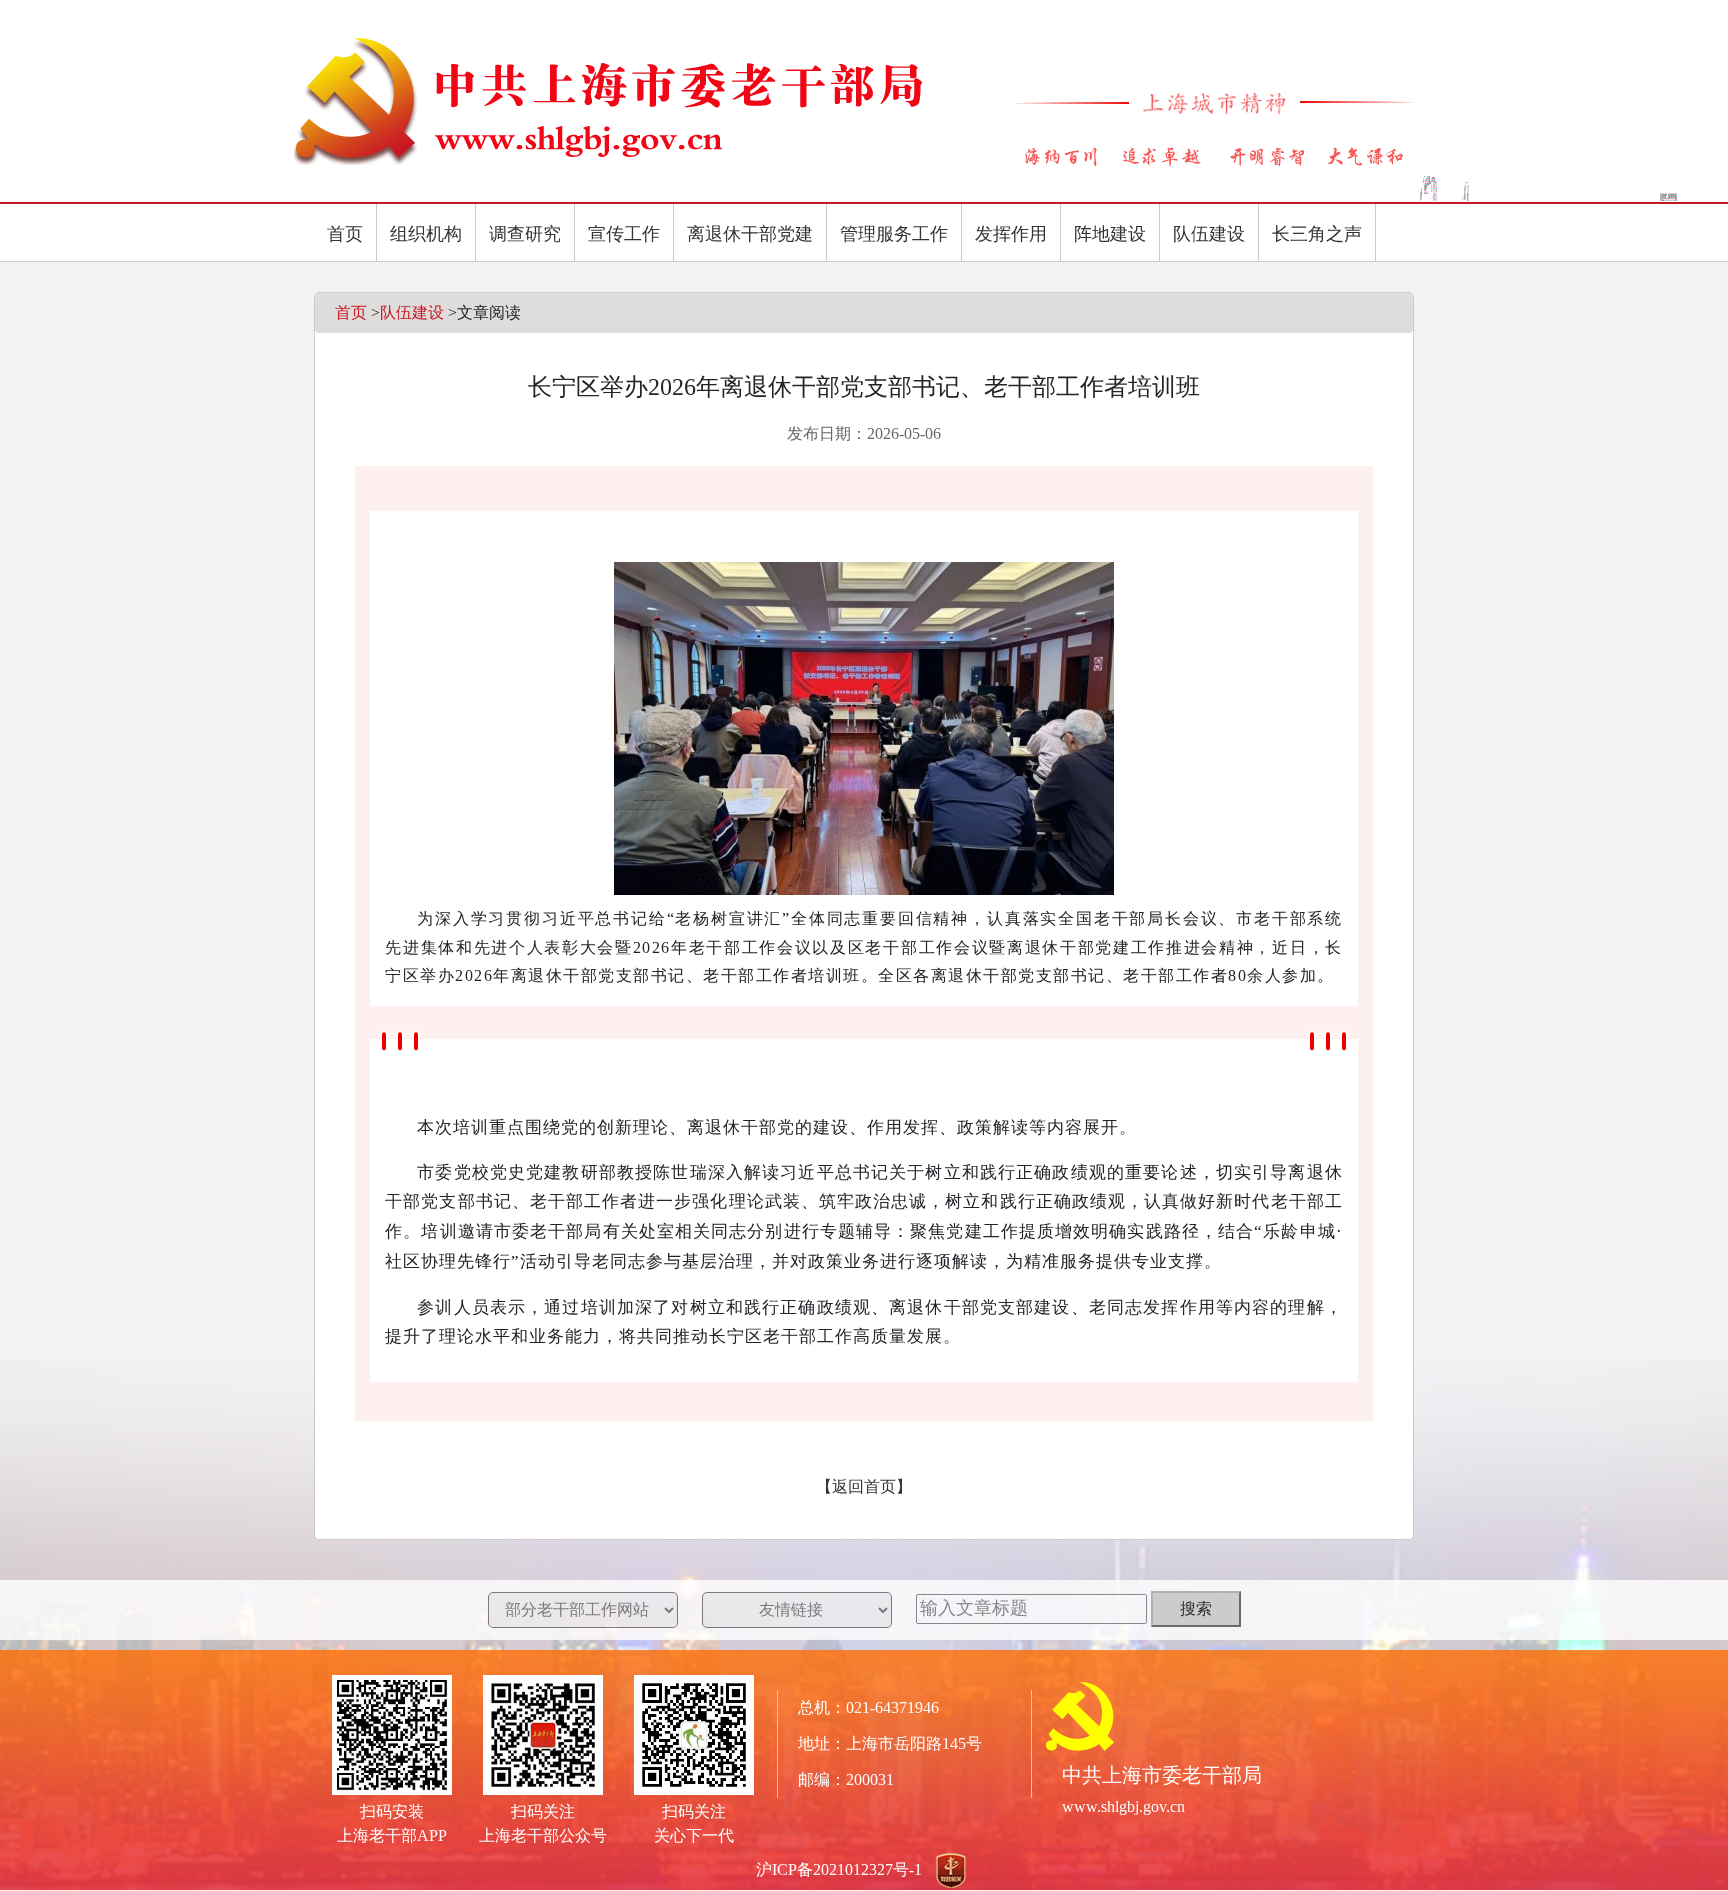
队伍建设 (1209, 234)
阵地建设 (1110, 234)
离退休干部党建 (750, 234)
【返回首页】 (864, 1486)
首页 (345, 234)
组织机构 (426, 234)
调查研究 (525, 234)
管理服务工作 (894, 234)
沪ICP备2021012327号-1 (839, 1869)
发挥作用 (1011, 234)
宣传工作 (624, 234)
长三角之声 (1317, 234)
